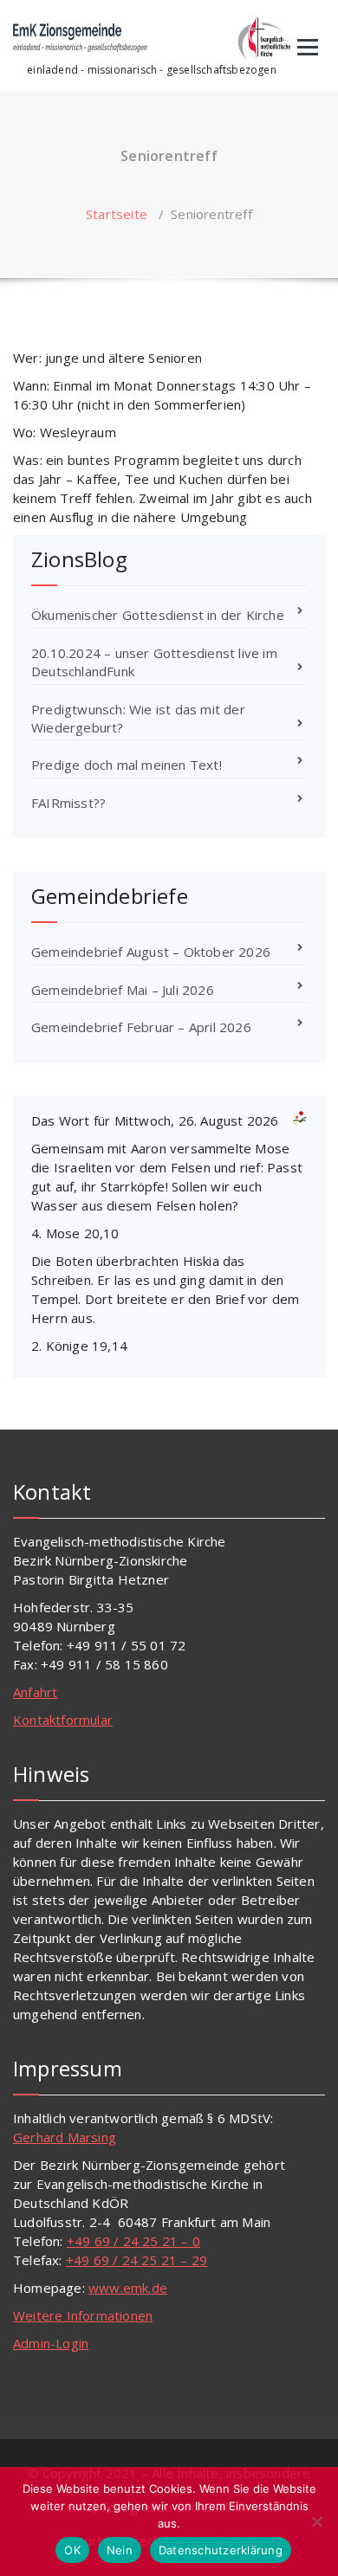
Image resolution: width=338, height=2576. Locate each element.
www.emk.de (128, 2288)
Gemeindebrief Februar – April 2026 (141, 1027)
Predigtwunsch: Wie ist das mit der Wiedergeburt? (138, 718)
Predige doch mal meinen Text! (127, 765)
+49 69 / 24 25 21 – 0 (133, 2241)
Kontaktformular (63, 1720)
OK (72, 2550)
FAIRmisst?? (68, 803)
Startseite (117, 214)
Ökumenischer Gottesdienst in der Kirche (158, 615)
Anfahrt (35, 1692)
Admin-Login (51, 2343)
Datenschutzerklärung (221, 2550)
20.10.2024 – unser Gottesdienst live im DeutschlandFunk (154, 662)
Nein (120, 2550)
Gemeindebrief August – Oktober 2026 (151, 952)
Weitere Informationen (83, 2315)
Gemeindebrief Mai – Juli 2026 (123, 990)
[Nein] (316, 2521)
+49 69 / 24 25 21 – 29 (136, 2260)
